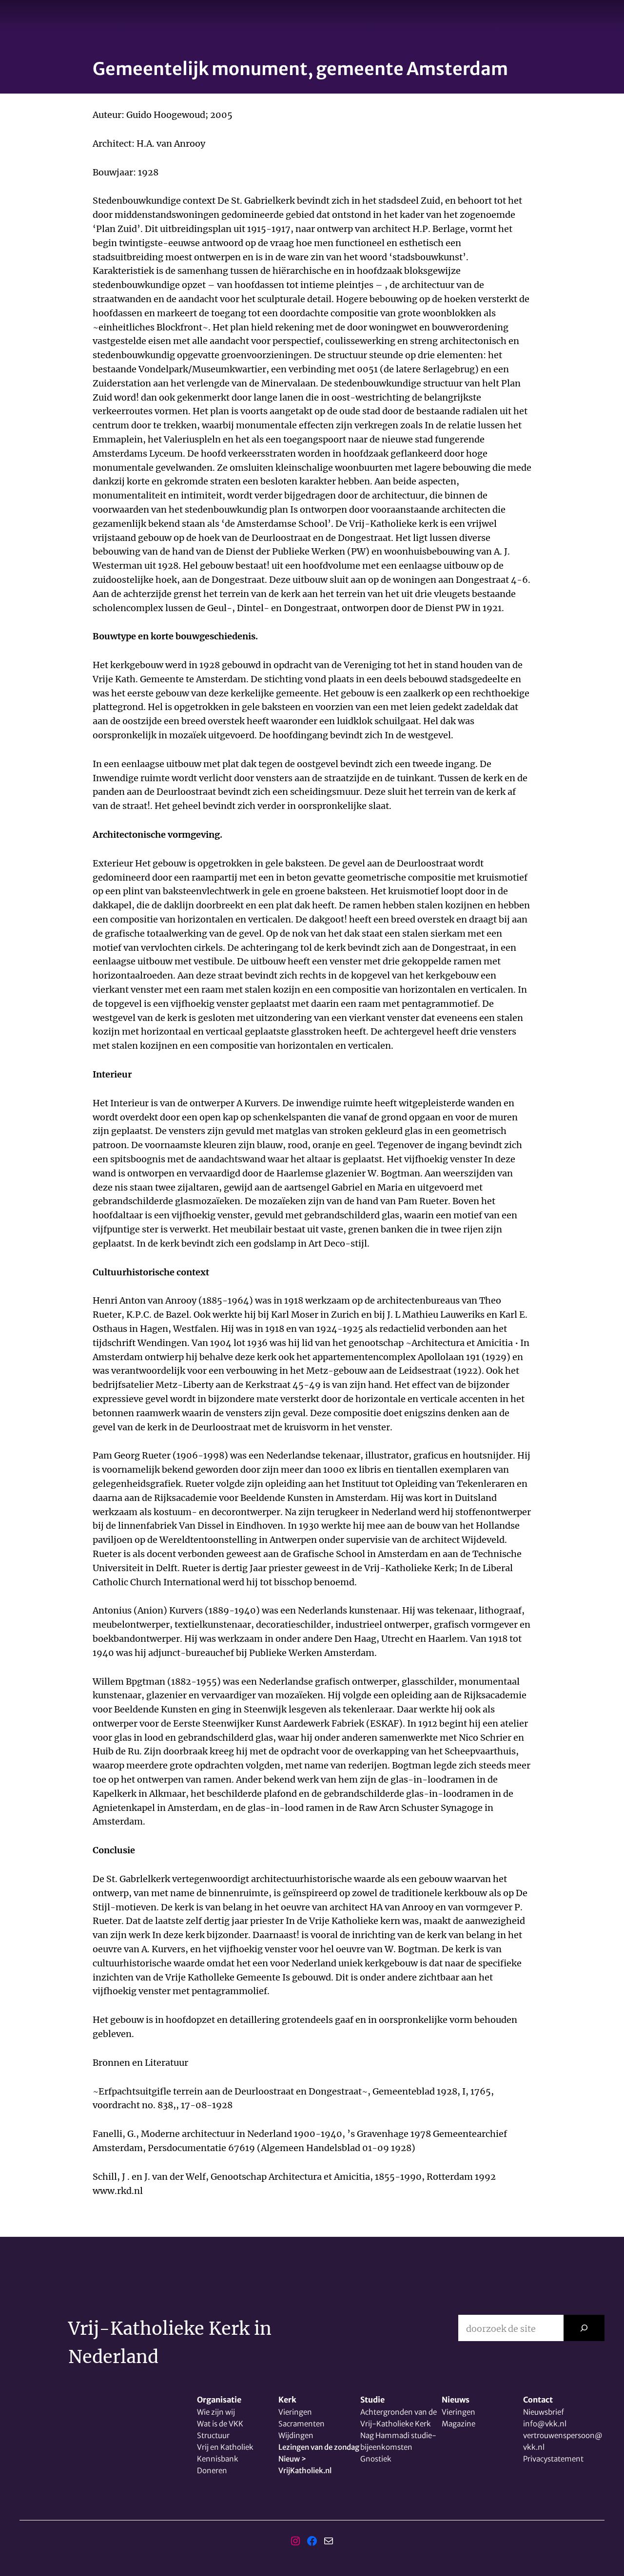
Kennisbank (218, 2459)
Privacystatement (553, 2459)
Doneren (212, 2470)
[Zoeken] (584, 2328)
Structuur (213, 2435)
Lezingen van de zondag (319, 2447)
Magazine (458, 2424)
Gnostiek (376, 2459)
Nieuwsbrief (544, 2412)
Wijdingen (296, 2435)
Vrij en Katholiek (225, 2447)
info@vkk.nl (545, 2424)
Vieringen (295, 2412)
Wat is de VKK (220, 2424)
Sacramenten (302, 2424)
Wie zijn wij (216, 2412)
